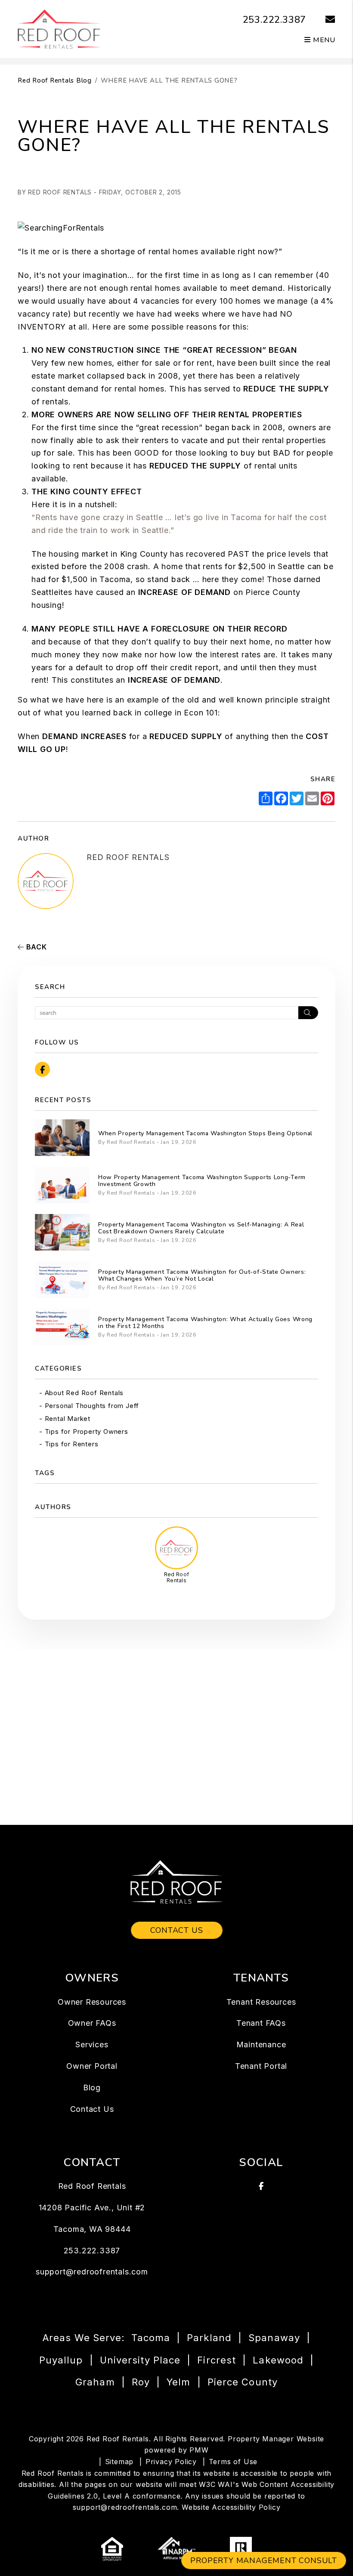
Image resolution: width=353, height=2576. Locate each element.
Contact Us (177, 1930)
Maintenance (261, 2044)
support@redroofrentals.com (92, 2272)
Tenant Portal (261, 2066)
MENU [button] (323, 40)
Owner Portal (92, 2066)
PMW (199, 2450)
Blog (92, 2088)
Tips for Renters (72, 1444)
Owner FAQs (92, 2023)
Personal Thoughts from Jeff (92, 1406)
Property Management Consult (264, 2561)
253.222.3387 (275, 20)
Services (92, 2044)
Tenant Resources (261, 2002)
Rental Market (68, 1419)
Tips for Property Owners (87, 1431)
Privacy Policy (171, 2462)
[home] (59, 28)
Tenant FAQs (261, 2023)
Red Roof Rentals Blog (55, 80)
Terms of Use (233, 2462)
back (36, 947)
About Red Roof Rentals (84, 1393)
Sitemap (119, 2462)
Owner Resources (92, 2002)
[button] (324, 20)
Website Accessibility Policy (231, 2507)
